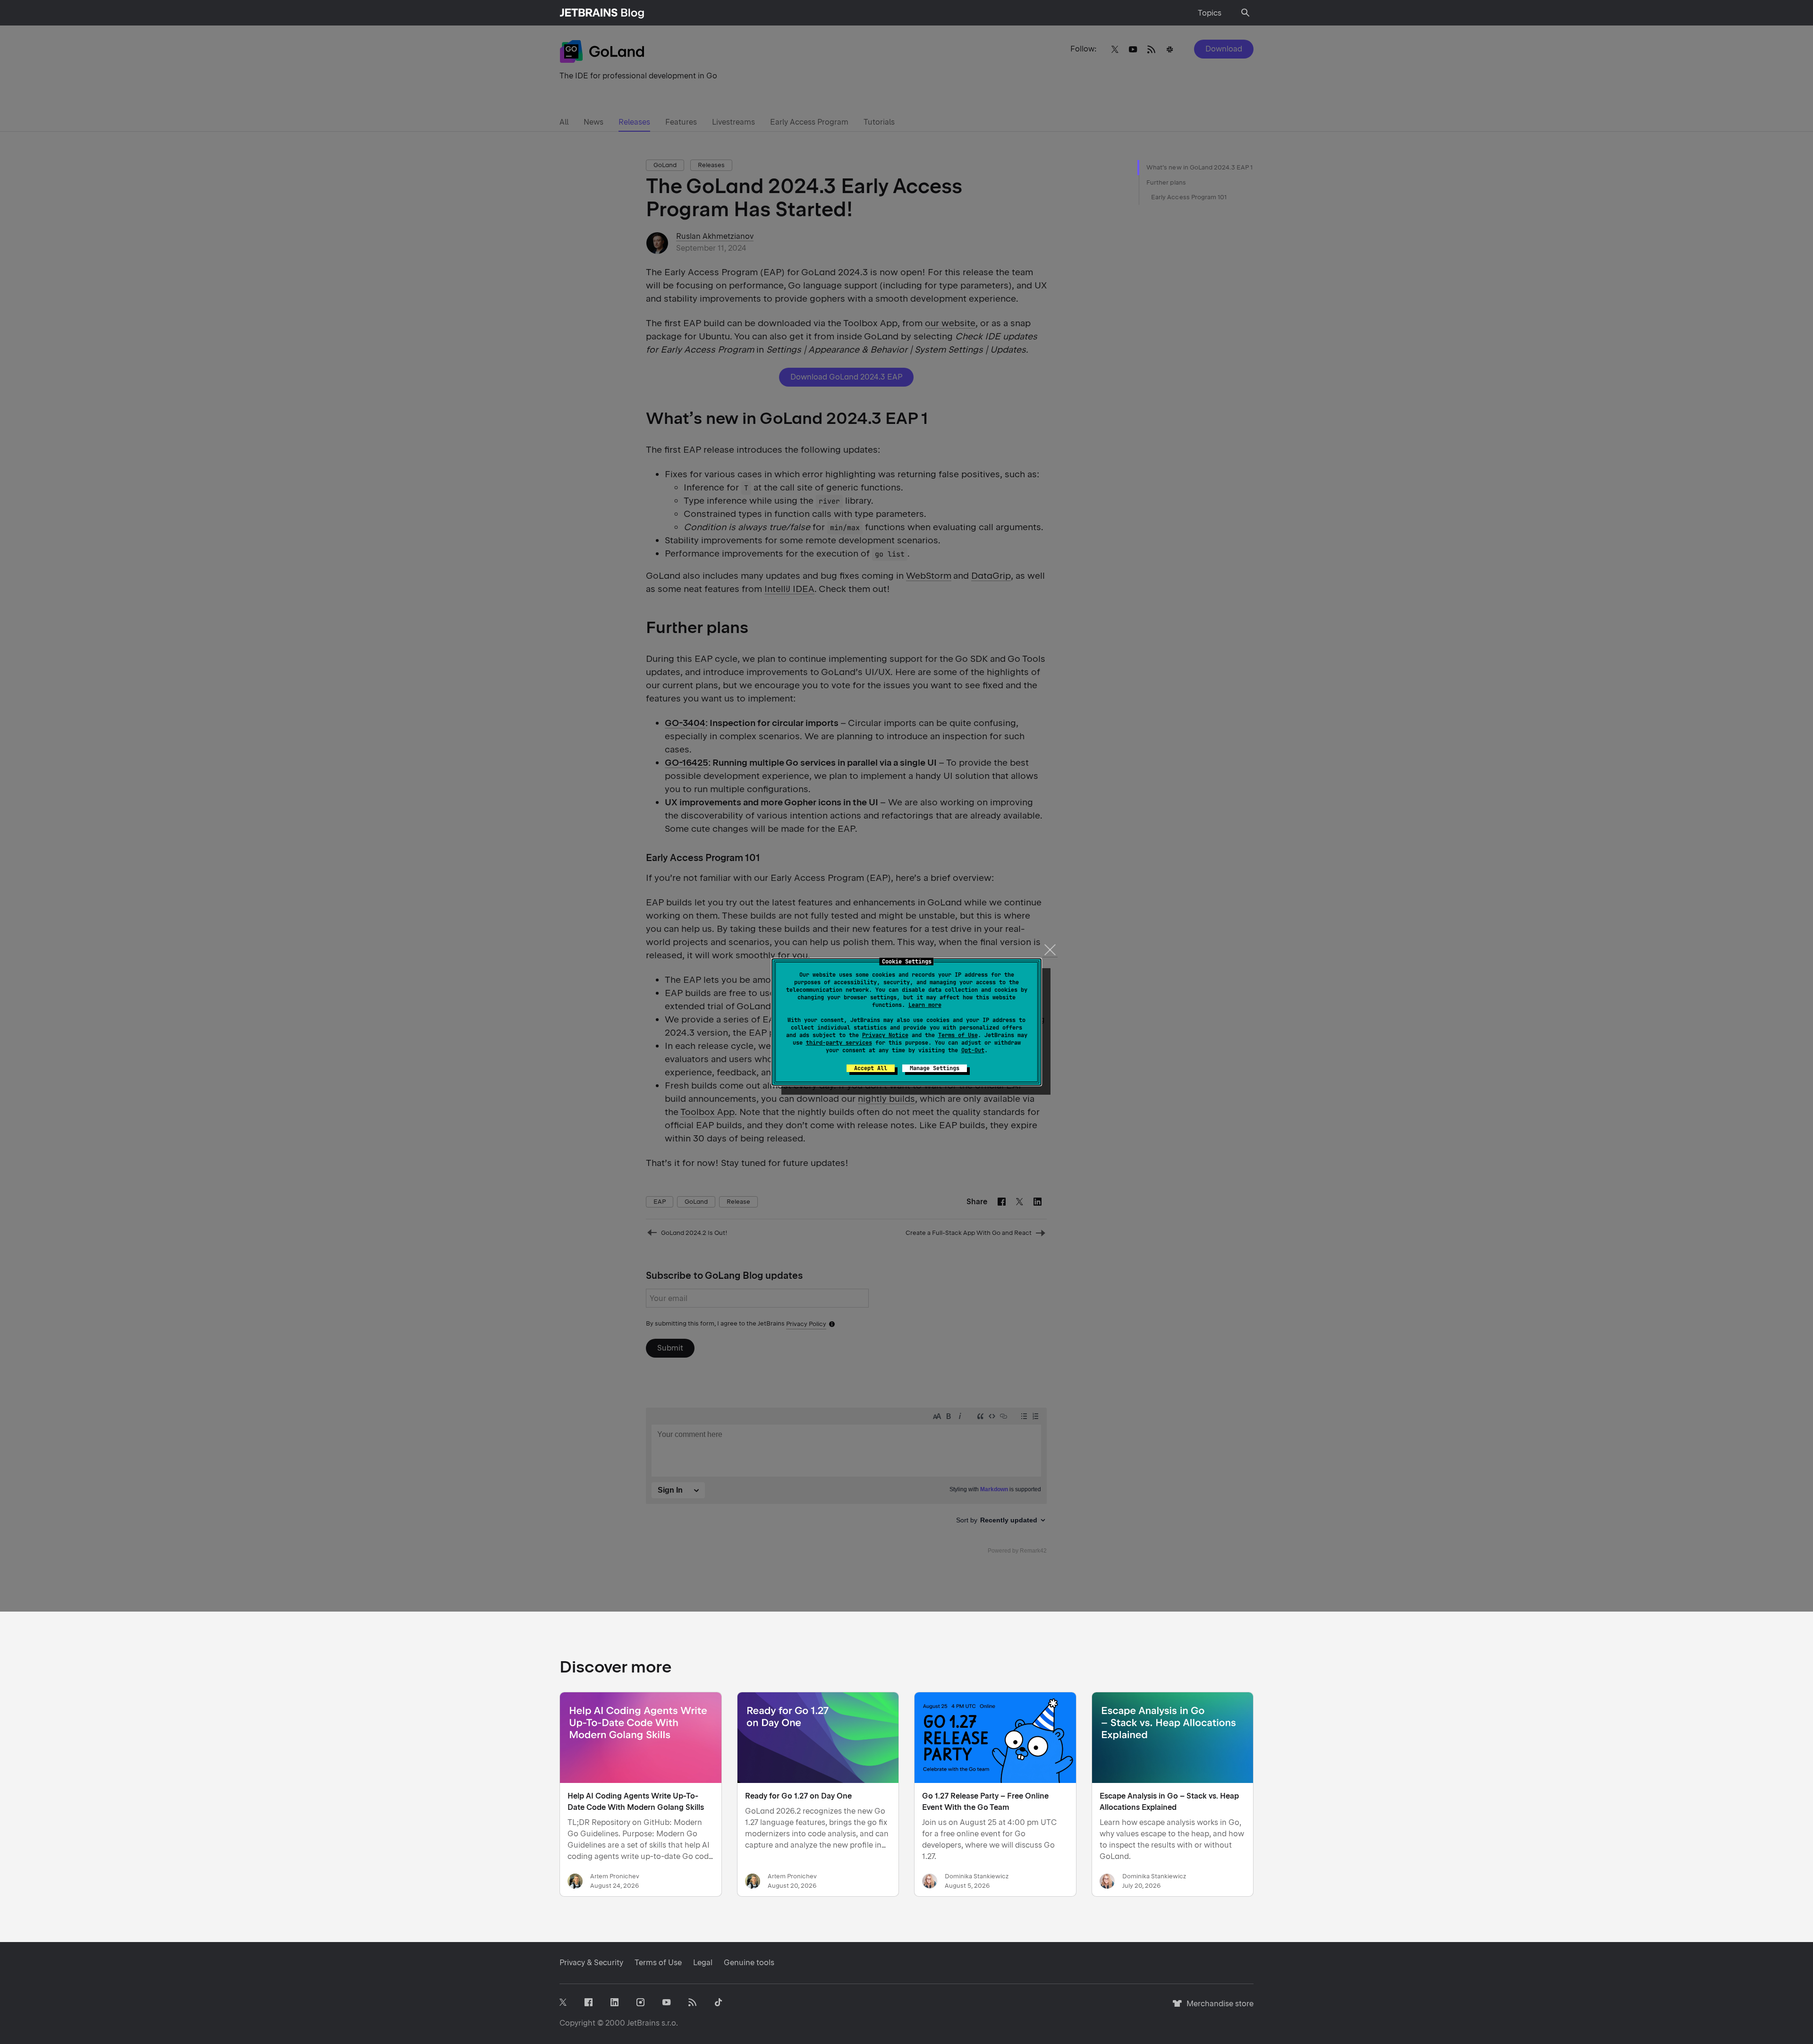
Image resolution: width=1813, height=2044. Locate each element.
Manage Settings (935, 1068)
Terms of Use (958, 1035)
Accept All (871, 1068)
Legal (703, 1963)
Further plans (1166, 182)
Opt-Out (973, 1050)
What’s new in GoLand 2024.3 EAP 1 (1199, 167)
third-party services (839, 1043)
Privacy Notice (885, 1035)
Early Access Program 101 (1189, 197)
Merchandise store (1217, 2008)
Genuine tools (749, 1963)
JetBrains (643, 2023)
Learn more (925, 1005)
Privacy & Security (591, 1963)
